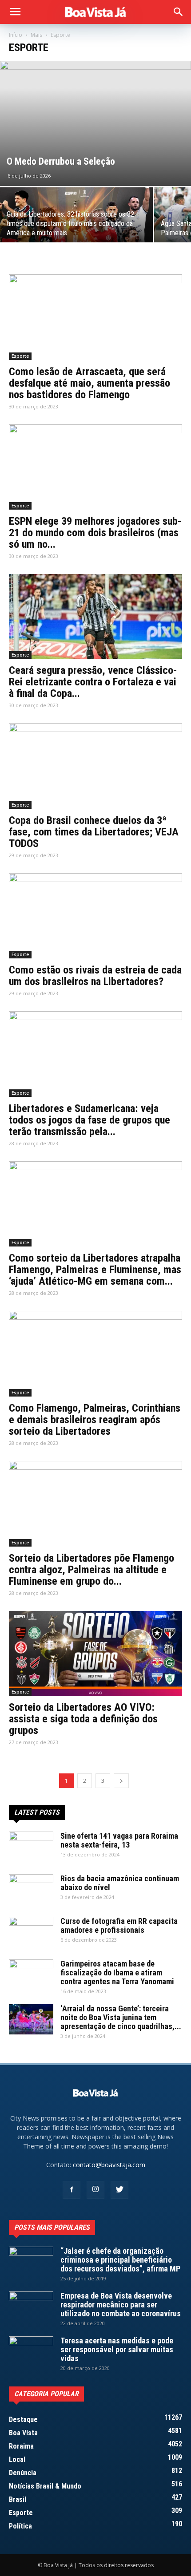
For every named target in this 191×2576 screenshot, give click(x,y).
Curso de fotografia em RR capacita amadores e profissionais (119, 1925)
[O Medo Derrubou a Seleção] (95, 123)
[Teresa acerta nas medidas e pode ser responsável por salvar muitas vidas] (31, 2352)
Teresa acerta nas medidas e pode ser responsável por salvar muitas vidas (117, 2349)
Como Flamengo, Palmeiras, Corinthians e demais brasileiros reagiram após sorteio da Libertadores (95, 1420)
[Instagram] (95, 2190)
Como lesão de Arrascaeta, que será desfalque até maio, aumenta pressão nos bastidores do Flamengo (90, 383)
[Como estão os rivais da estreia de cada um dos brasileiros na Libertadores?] (95, 916)
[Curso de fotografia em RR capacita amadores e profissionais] (31, 1932)
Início (16, 35)
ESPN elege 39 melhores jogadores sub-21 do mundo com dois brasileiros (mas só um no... (95, 533)
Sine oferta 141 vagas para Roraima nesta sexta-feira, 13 (119, 1840)
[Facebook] (72, 2190)
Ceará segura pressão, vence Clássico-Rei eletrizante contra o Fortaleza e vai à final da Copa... (93, 682)
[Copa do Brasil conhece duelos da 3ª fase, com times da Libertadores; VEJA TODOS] (95, 766)
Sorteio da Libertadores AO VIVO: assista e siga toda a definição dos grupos (83, 1719)
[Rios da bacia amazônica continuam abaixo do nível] (31, 1890)
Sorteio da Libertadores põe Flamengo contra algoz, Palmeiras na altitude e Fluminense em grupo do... (92, 1570)
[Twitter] (119, 2190)
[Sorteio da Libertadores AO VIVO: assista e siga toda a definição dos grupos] (95, 1653)
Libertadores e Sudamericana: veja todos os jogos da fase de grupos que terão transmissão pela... (90, 1120)
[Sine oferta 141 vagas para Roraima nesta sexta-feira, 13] (31, 1847)
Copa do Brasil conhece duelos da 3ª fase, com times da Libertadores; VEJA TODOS (94, 832)
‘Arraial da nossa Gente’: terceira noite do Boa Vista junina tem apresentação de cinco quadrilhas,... (121, 2017)
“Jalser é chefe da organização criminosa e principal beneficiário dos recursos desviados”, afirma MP (120, 2260)
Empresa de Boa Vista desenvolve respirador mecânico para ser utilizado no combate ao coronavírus (121, 2305)
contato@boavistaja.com (109, 2165)
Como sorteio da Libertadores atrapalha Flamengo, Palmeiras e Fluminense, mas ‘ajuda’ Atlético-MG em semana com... (95, 1270)
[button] (179, 12)
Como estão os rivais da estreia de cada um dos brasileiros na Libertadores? (95, 976)
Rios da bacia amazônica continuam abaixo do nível (120, 1883)
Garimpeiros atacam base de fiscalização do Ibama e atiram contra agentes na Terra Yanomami (117, 1973)
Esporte (20, 356)
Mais (36, 35)
